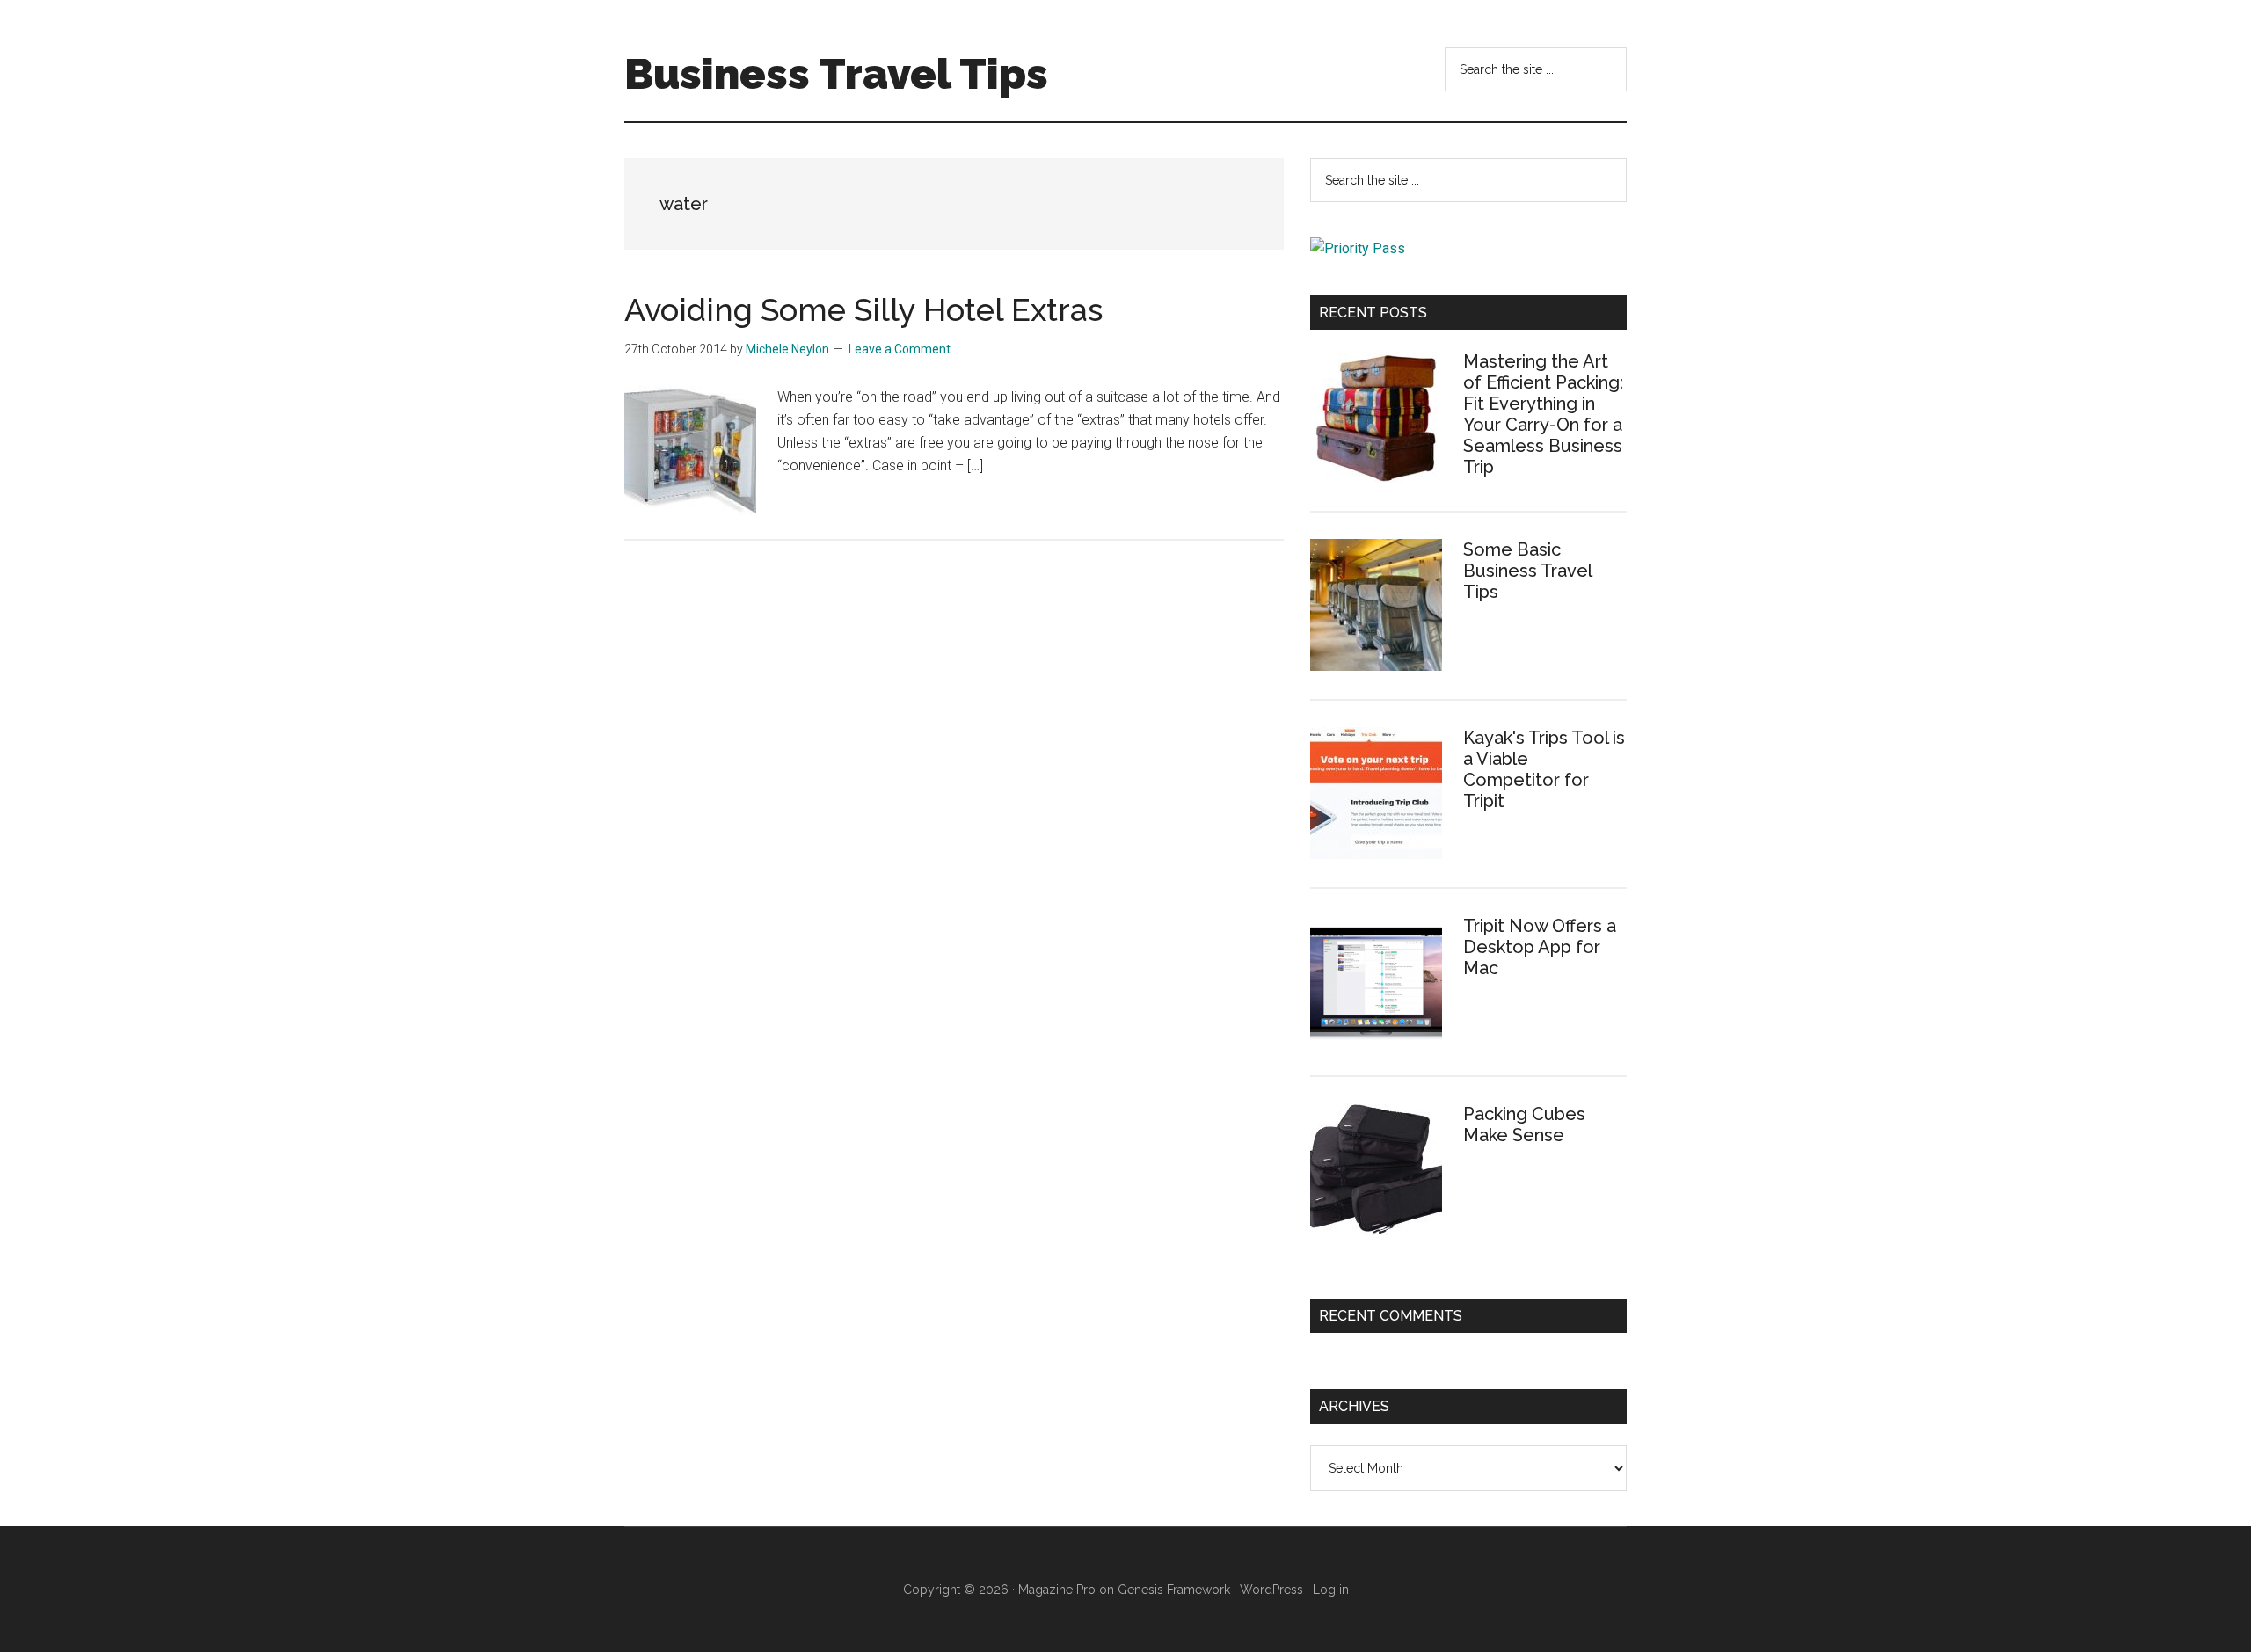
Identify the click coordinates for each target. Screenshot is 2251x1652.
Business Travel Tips (836, 74)
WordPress (1271, 1590)
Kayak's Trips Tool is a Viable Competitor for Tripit (1544, 769)
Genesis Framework (1174, 1590)
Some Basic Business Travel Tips (1527, 571)
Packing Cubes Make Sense (1524, 1124)
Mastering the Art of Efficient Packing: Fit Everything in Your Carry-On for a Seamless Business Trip (1543, 414)
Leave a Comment (900, 349)
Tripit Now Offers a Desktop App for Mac (1540, 947)
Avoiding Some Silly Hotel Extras (863, 309)
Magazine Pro (1057, 1590)
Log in (1331, 1590)
